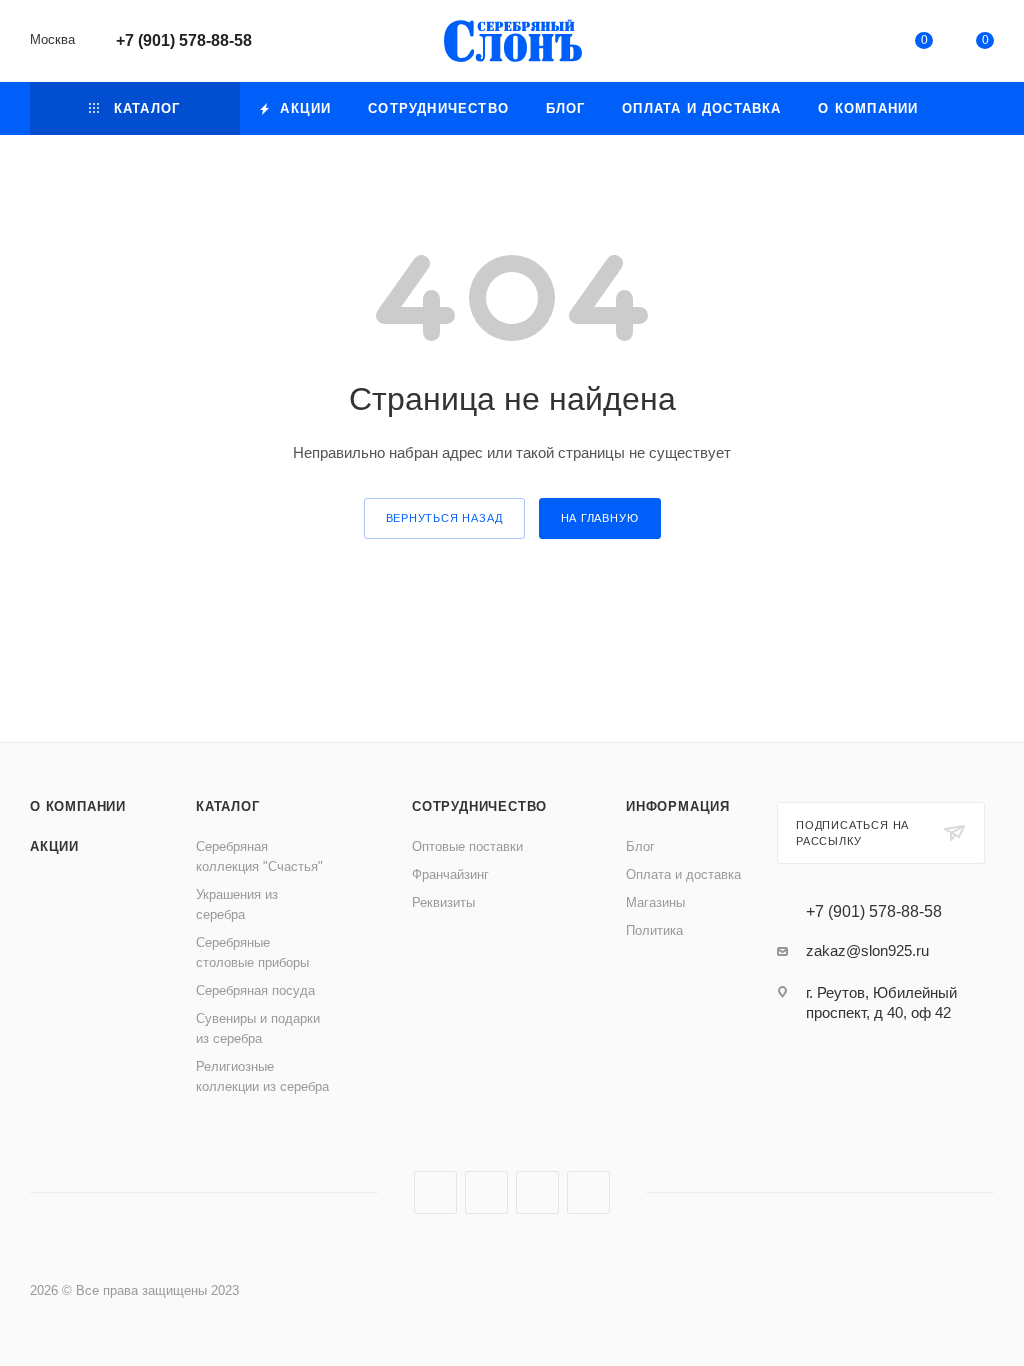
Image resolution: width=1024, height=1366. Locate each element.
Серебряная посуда (255, 990)
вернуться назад (444, 518)
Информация (678, 806)
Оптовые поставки (467, 846)
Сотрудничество (479, 806)
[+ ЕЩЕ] (965, 108)
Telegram (486, 1192)
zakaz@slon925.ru (867, 950)
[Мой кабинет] (862, 44)
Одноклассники (537, 1192)
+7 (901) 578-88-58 (184, 40)
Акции (54, 846)
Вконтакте (435, 1192)
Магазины (655, 902)
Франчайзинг (450, 874)
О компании (78, 806)
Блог (640, 846)
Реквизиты (443, 902)
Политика (654, 930)
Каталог (228, 806)
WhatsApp (588, 1192)
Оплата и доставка (683, 874)
